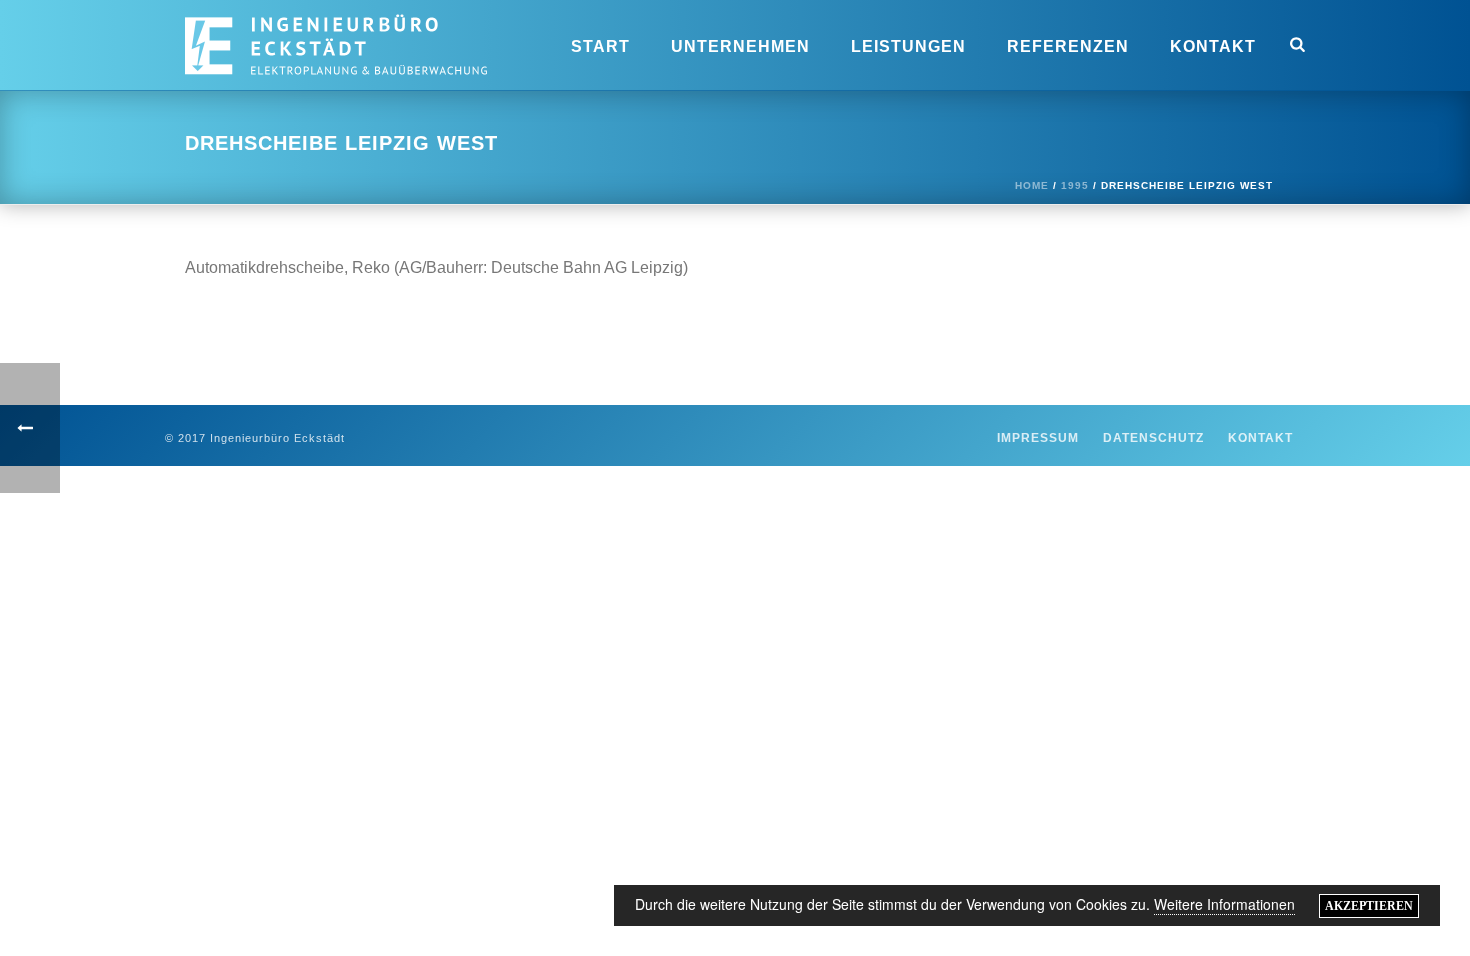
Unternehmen (740, 46)
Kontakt (1213, 46)
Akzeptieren (1369, 906)
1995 (1075, 185)
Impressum (1038, 438)
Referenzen (1068, 46)
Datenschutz (1153, 438)
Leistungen (908, 46)
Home (1032, 185)
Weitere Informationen (1224, 904)
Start (600, 46)
